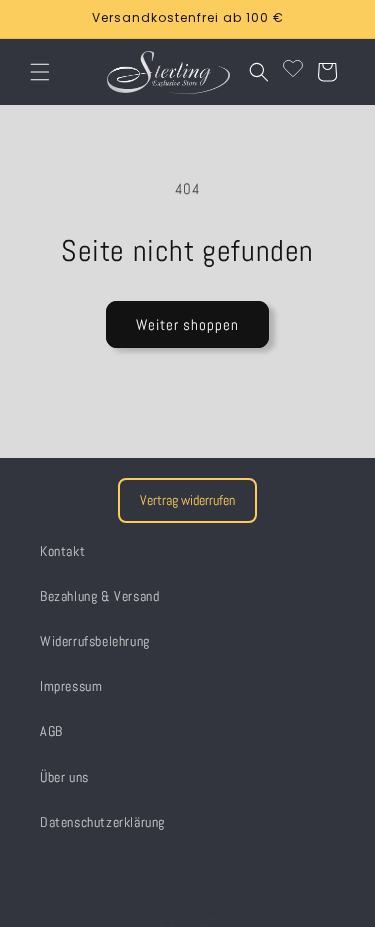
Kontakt (62, 551)
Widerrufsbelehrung (95, 641)
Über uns (64, 777)
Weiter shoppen (187, 324)
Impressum (71, 686)
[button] (40, 72)
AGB (51, 731)
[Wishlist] (293, 72)
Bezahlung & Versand (99, 596)
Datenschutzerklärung (102, 822)
